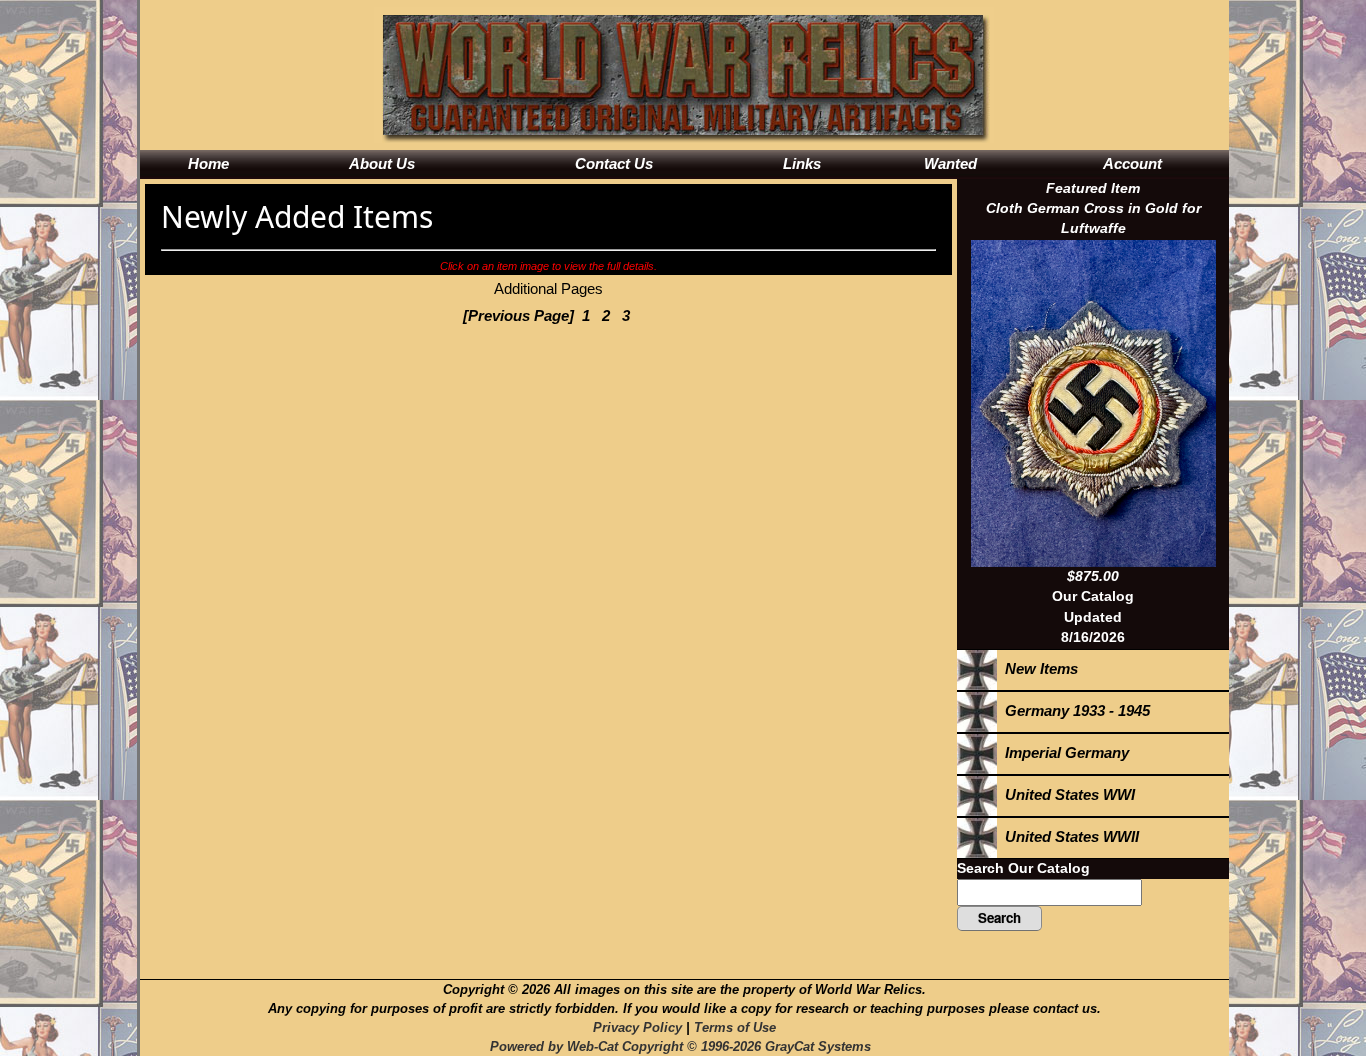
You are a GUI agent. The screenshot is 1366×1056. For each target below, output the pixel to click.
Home (208, 163)
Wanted (950, 163)
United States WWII (1068, 836)
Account (1132, 163)
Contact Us (614, 163)
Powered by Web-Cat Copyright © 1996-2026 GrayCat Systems (684, 1046)
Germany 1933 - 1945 (1073, 710)
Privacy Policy (637, 1027)
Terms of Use (735, 1027)
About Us (382, 163)
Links (802, 163)
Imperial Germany (1063, 752)
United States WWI (1066, 794)
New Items (1037, 668)
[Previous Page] (518, 315)
